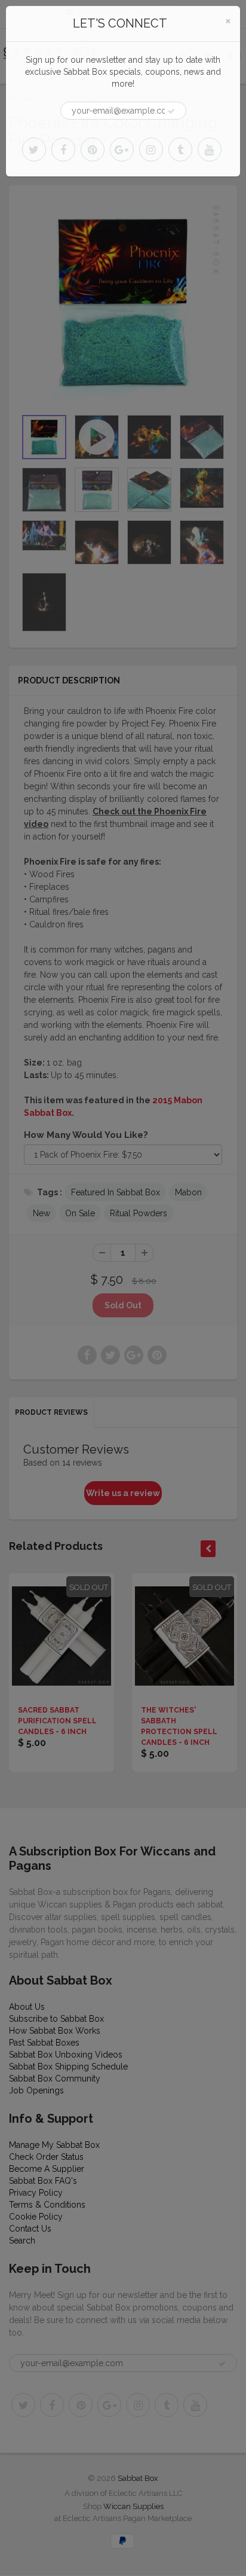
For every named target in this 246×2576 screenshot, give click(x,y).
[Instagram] (151, 149)
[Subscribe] (171, 111)
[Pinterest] (93, 149)
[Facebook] (63, 149)
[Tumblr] (180, 149)
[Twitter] (34, 149)
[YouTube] (210, 149)
